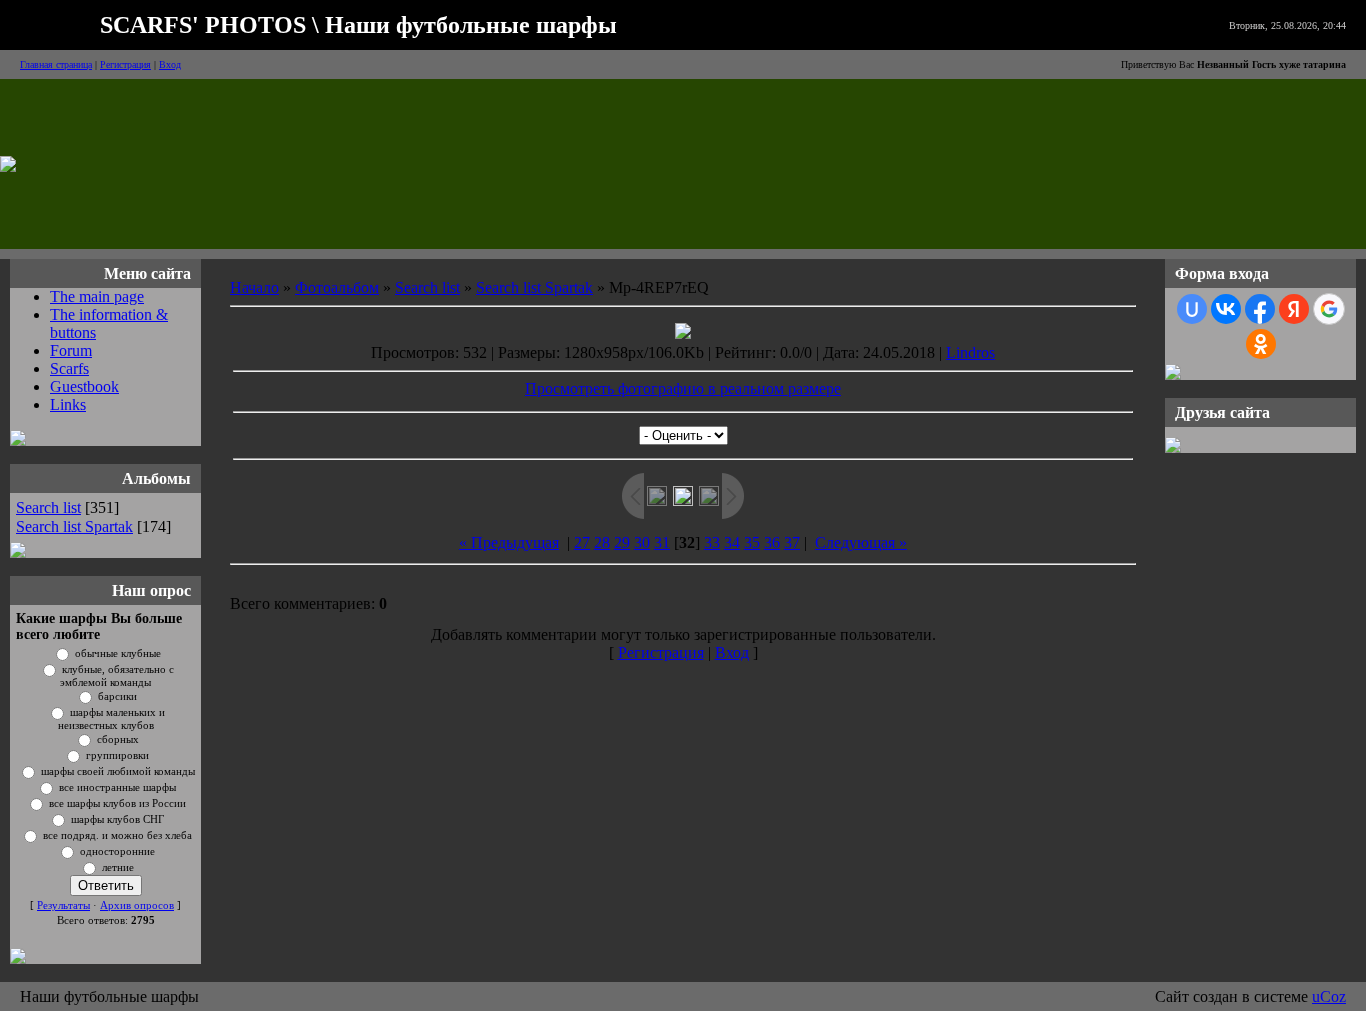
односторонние (117, 851)
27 (582, 542)
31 (662, 542)
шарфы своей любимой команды (118, 771)
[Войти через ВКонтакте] (1226, 309)
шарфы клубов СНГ (117, 819)
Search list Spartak (74, 526)
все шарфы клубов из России (117, 803)
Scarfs (69, 368)
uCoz (1329, 996)
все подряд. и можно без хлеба (117, 835)
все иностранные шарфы (117, 787)
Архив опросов (137, 905)
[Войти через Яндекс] (1294, 309)
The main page (97, 296)
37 (792, 542)
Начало (254, 287)
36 (772, 542)
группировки (117, 755)
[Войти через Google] (1329, 309)
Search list (48, 507)
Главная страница (56, 64)
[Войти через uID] (1192, 309)
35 (752, 542)
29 (622, 542)
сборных (118, 739)
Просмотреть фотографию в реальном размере (683, 388)
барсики (117, 696)
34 (732, 542)
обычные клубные (118, 653)
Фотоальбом (337, 287)
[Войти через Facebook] (1260, 309)
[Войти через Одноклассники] (1261, 344)
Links (68, 404)
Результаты (63, 905)
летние (118, 867)
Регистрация (125, 64)
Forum (71, 350)
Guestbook (84, 386)
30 (642, 542)
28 (602, 542)
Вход (170, 64)
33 (712, 542)
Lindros (970, 352)
